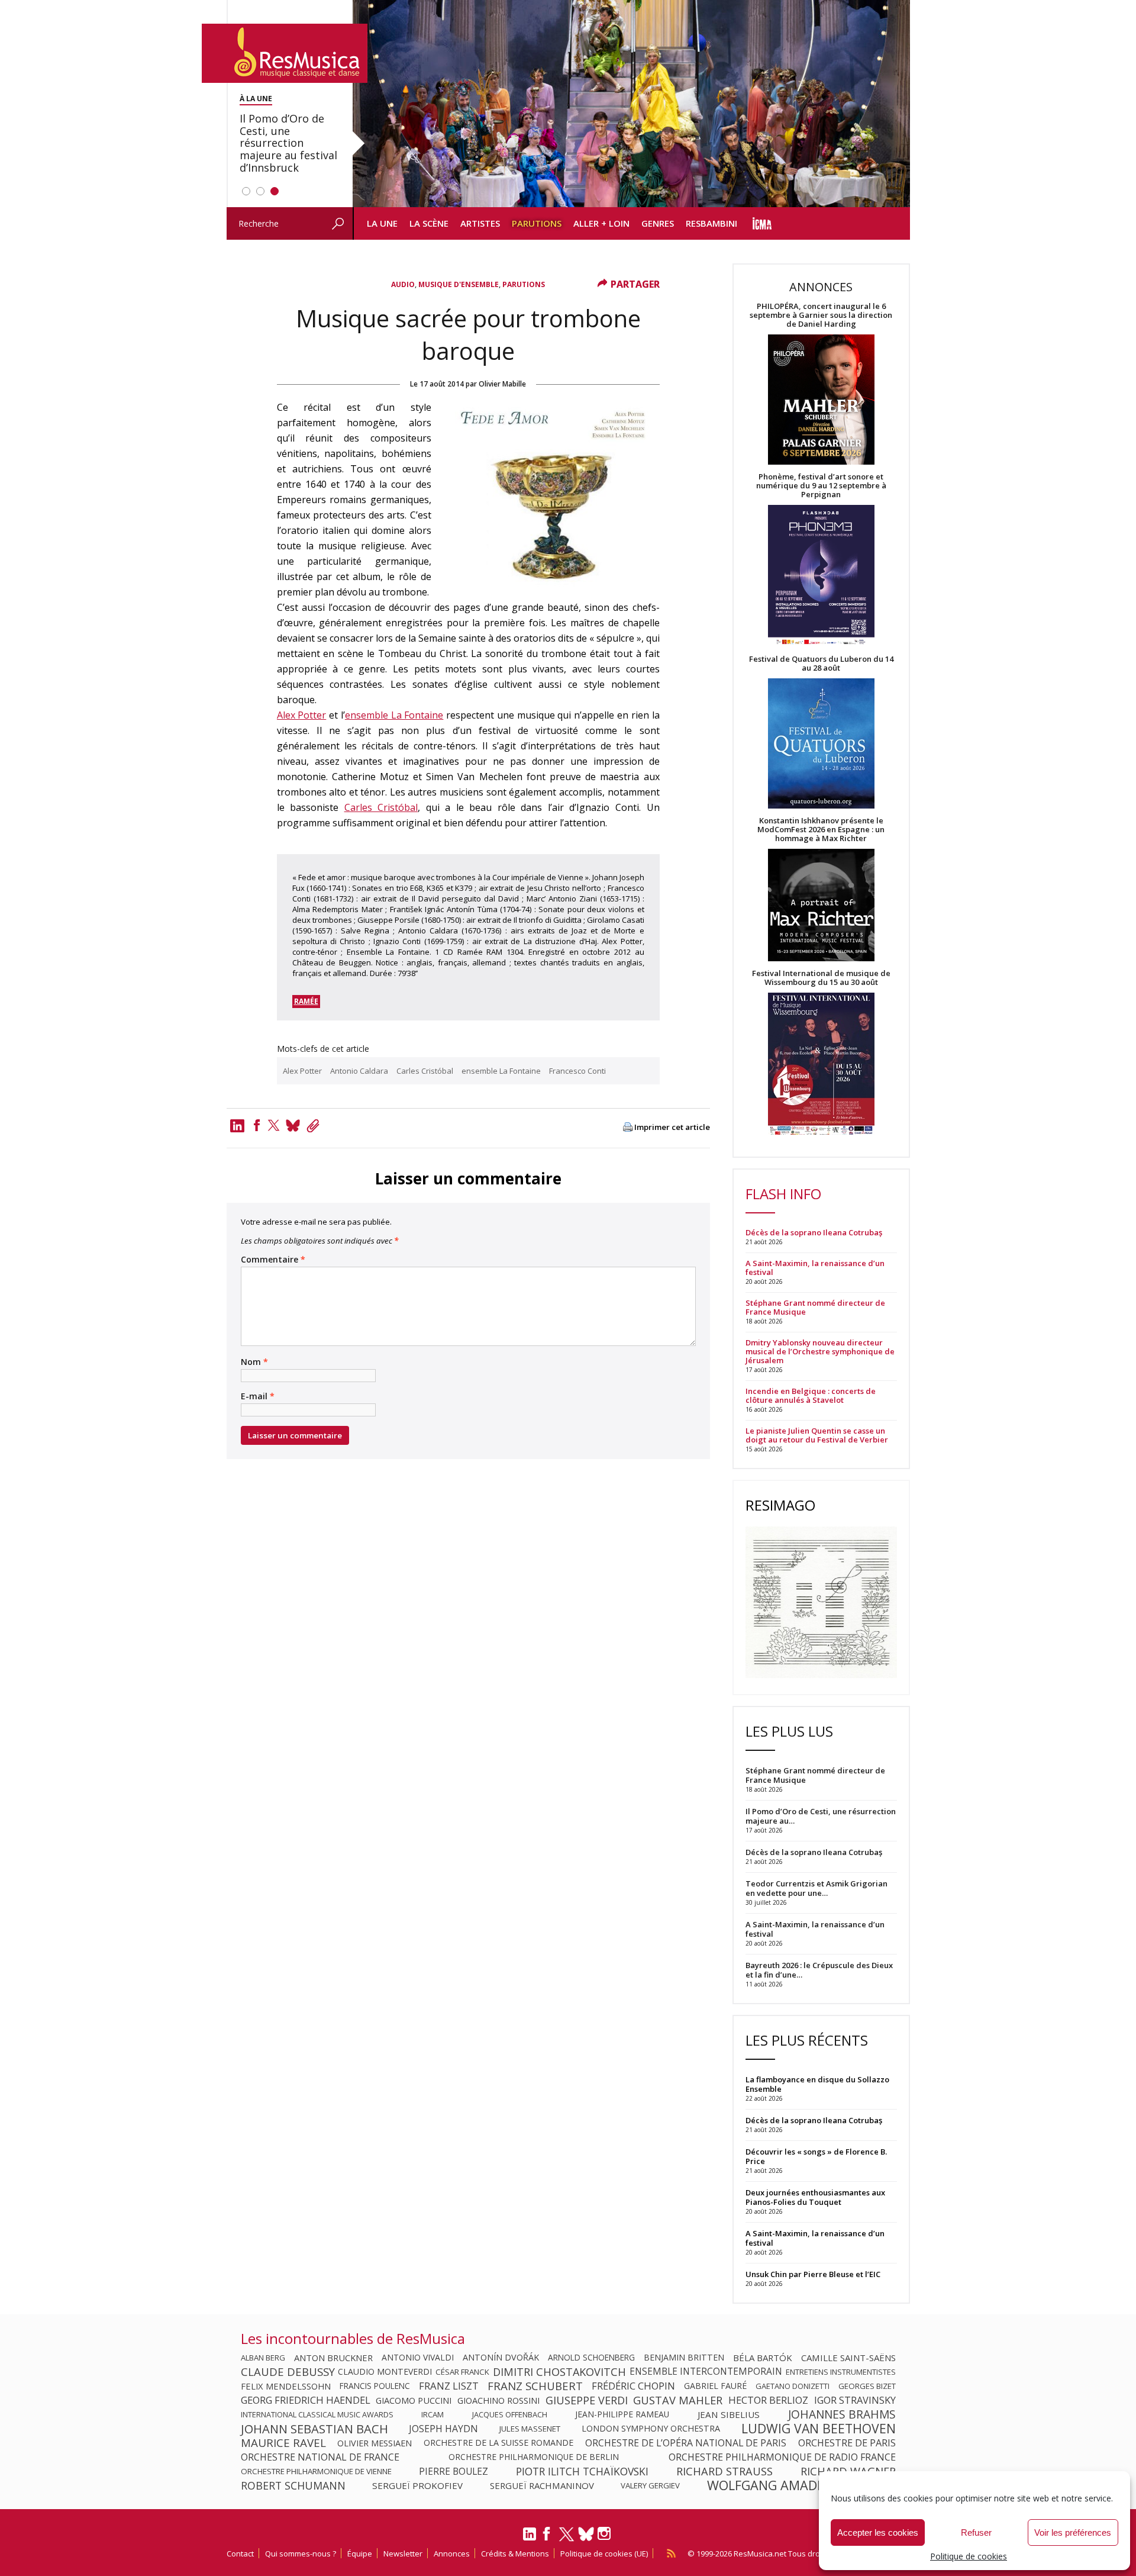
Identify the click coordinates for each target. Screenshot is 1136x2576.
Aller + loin (601, 223)
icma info (762, 223)
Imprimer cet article (672, 1127)
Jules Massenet (530, 2429)
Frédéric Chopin (633, 2386)
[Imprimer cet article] (628, 1128)
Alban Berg (263, 2358)
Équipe (360, 2554)
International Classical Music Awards (317, 2414)
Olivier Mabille (502, 384)
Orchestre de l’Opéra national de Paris (686, 2443)
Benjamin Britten (684, 2358)
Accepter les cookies (878, 2532)
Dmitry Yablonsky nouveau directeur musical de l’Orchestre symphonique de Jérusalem (820, 1352)
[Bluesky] (586, 2534)
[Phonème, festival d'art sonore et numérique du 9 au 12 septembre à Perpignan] (821, 577)
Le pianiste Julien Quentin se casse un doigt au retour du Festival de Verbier (817, 1435)
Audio (403, 284)
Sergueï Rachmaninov (542, 2485)
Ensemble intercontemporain (706, 2372)
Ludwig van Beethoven (819, 2429)
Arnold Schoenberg (591, 2358)
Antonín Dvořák (501, 2358)
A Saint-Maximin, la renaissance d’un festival (815, 1268)
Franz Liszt (449, 2386)
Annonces (452, 2554)
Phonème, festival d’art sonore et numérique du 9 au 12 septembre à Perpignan (821, 486)
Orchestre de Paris (847, 2443)
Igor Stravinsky (855, 2400)
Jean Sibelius (729, 2414)
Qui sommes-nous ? (301, 2554)
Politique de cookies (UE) (604, 2554)
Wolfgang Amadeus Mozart (801, 2485)
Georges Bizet (867, 2386)
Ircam (433, 2414)
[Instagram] (606, 2534)
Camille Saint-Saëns (848, 2358)
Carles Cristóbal (381, 807)
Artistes (480, 223)
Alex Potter (302, 715)
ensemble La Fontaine (394, 715)
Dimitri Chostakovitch (559, 2372)
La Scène (429, 223)
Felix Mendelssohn (286, 2386)
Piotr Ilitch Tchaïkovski (582, 2471)
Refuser (976, 2532)
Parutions (537, 223)
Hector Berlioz (768, 2400)
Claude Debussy (288, 2372)
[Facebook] (257, 1125)
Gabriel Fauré (715, 2386)
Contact (240, 2554)
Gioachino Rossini (498, 2400)
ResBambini (711, 223)
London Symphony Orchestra (651, 2429)
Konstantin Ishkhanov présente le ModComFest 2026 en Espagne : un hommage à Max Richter (821, 830)
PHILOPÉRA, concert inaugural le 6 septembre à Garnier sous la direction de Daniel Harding (821, 315)
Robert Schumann (293, 2485)
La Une (382, 223)
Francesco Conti (577, 1071)
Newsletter (403, 2554)
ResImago (780, 1505)
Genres (658, 223)
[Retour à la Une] (285, 53)
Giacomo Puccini (414, 2400)
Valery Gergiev (650, 2485)
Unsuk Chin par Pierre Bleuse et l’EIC (813, 2274)
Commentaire (273, 1260)
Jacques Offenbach (510, 2414)
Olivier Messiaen (375, 2443)
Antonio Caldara (359, 1071)
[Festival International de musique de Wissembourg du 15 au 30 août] (821, 1065)
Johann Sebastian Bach (314, 2429)
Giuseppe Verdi (587, 2400)
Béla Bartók (763, 2358)
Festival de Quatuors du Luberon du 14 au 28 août (821, 664)
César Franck (462, 2372)
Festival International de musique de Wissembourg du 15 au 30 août (821, 978)
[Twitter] (274, 1125)
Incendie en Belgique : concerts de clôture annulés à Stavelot (811, 1396)
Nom (254, 1362)
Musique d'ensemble (459, 284)
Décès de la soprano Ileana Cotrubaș (814, 1233)
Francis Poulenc (375, 2386)
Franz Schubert (535, 2386)
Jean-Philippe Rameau (622, 2414)
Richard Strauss (724, 2471)
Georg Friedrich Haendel (306, 2400)
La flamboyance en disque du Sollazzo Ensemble (817, 2084)
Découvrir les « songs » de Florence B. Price (816, 2156)
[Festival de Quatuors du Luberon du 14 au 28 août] (821, 744)
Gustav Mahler (678, 2400)
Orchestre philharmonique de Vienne (316, 2471)
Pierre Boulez (454, 2471)
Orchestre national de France (320, 2457)
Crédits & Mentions (515, 2554)
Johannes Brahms (842, 2414)
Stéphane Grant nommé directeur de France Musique (815, 1308)
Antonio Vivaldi (418, 2358)
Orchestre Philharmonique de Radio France (782, 2457)
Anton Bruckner (333, 2358)
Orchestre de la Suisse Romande (498, 2443)
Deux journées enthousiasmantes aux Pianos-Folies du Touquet (815, 2197)
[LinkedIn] (530, 2539)
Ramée (306, 1001)
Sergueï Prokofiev (417, 2485)
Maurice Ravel (283, 2443)
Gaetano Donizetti (793, 2386)
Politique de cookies (969, 2556)
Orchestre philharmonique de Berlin (534, 2457)
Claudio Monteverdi (385, 2372)
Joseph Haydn (443, 2429)
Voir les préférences (1073, 2532)
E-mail (258, 1396)
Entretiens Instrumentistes (841, 2372)
